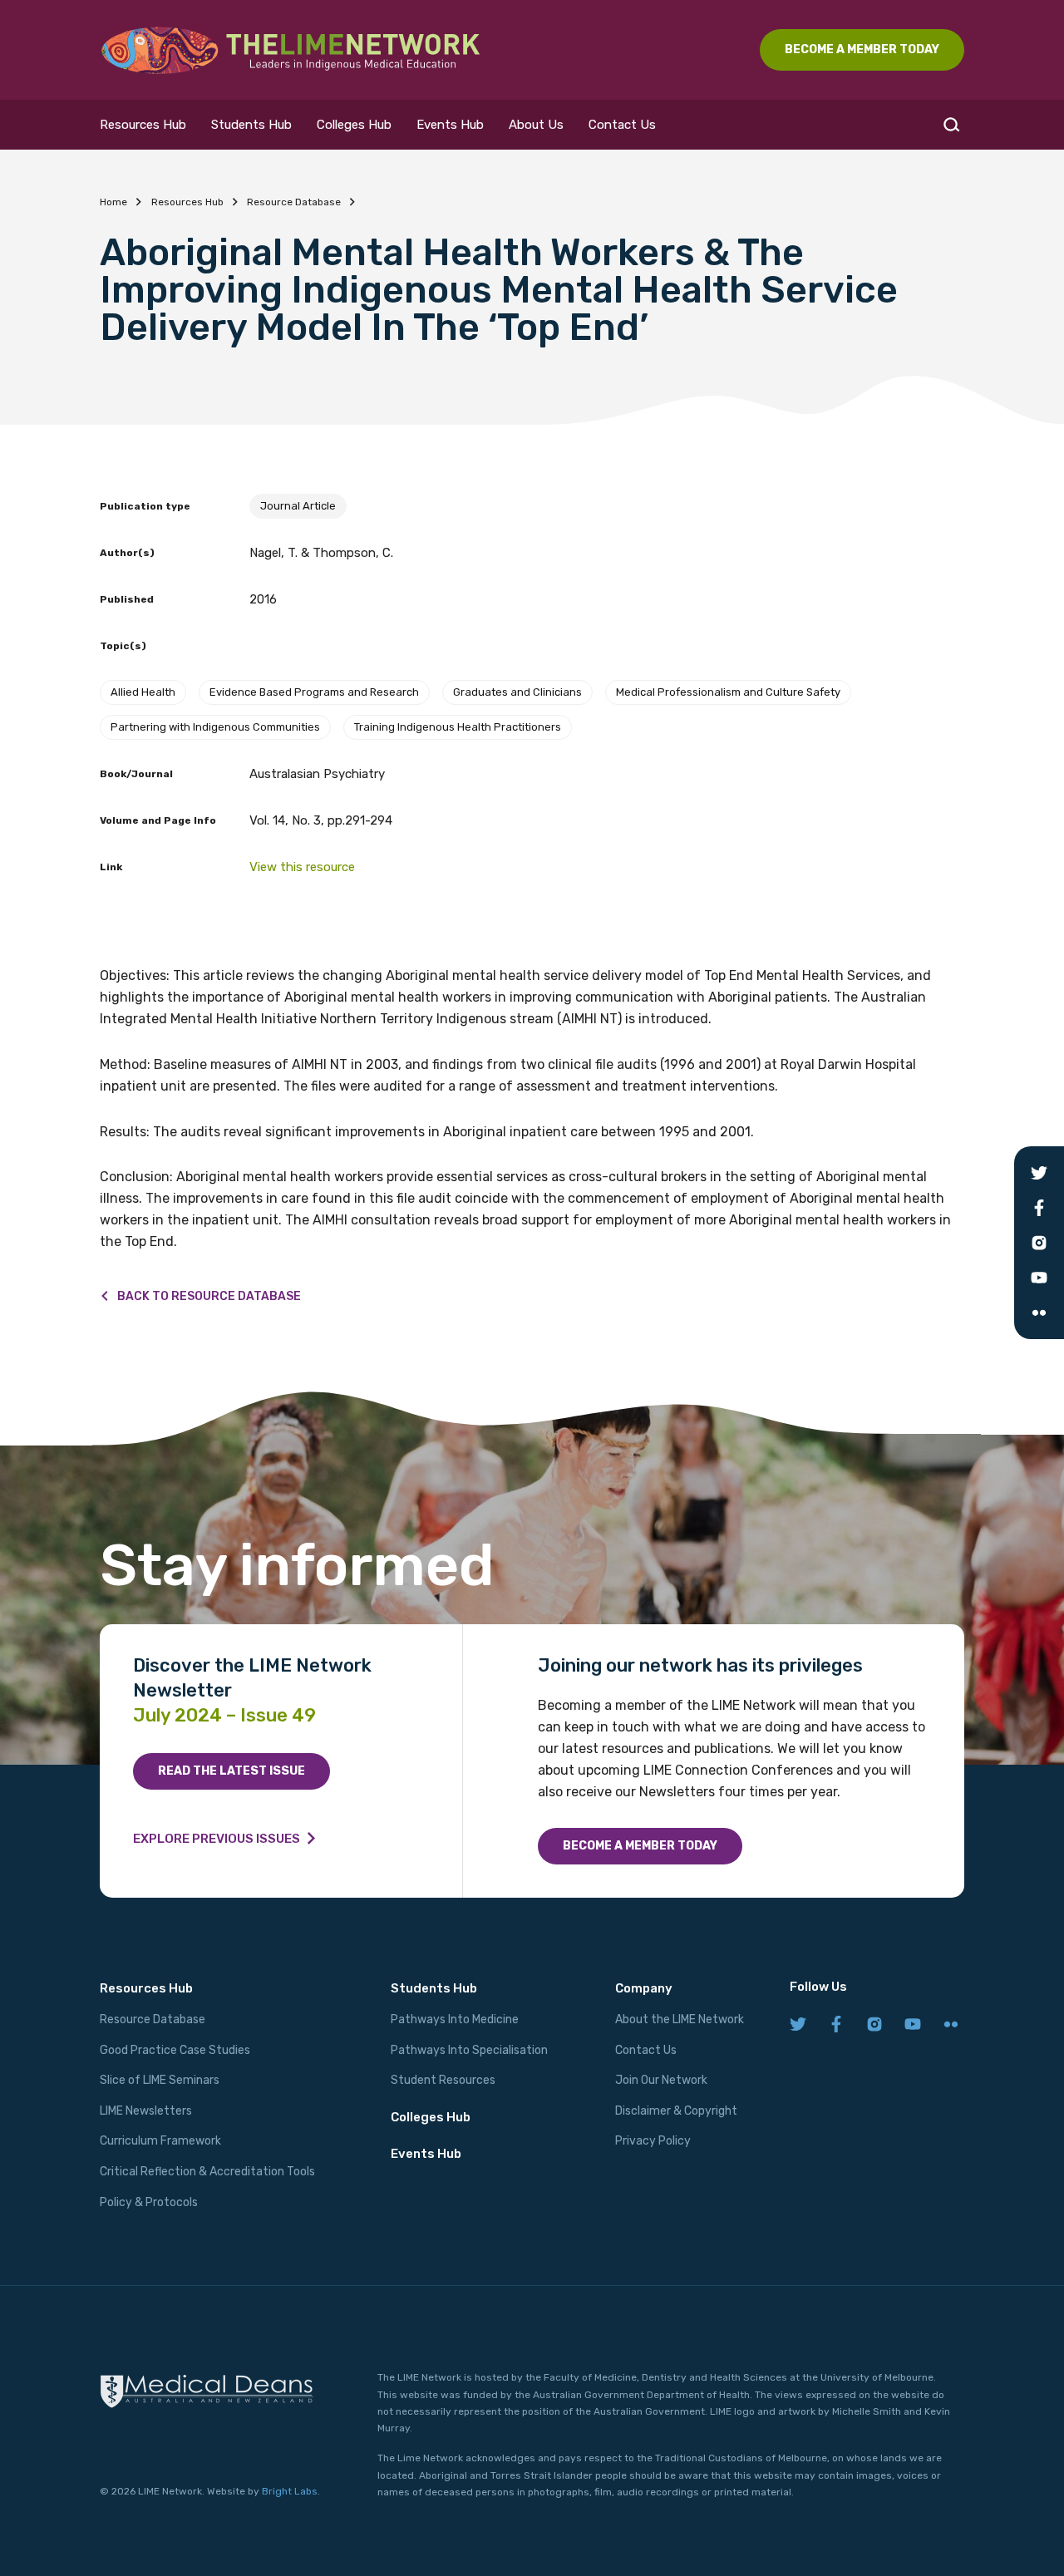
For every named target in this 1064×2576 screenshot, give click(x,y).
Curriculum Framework (160, 2141)
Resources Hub (143, 125)
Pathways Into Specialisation (469, 2050)
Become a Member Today (640, 1846)
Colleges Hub (354, 125)
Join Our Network (661, 2080)
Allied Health (143, 692)
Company (644, 1988)
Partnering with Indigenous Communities (215, 727)
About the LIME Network (680, 2019)
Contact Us (622, 125)
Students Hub (251, 125)
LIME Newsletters (146, 2111)
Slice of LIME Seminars (160, 2080)
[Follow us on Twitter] (798, 2025)
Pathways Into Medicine (455, 2019)
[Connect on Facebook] (836, 2025)
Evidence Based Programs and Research (314, 692)
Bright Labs (290, 2491)
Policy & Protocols (149, 2202)
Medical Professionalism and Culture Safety (728, 692)
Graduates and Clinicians (517, 692)
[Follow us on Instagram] (874, 2025)
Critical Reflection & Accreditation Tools (207, 2172)
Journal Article (298, 506)
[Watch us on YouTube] (913, 2025)
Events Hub (450, 125)
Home (113, 202)
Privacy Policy (653, 2141)
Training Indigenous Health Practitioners (458, 727)
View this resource (302, 867)
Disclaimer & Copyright (676, 2111)
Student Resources (443, 2080)
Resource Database (294, 202)
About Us (536, 125)
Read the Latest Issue (232, 1771)
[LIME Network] (291, 50)
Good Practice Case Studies (175, 2050)
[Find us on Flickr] (951, 2025)
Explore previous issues (217, 1839)
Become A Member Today (862, 49)
